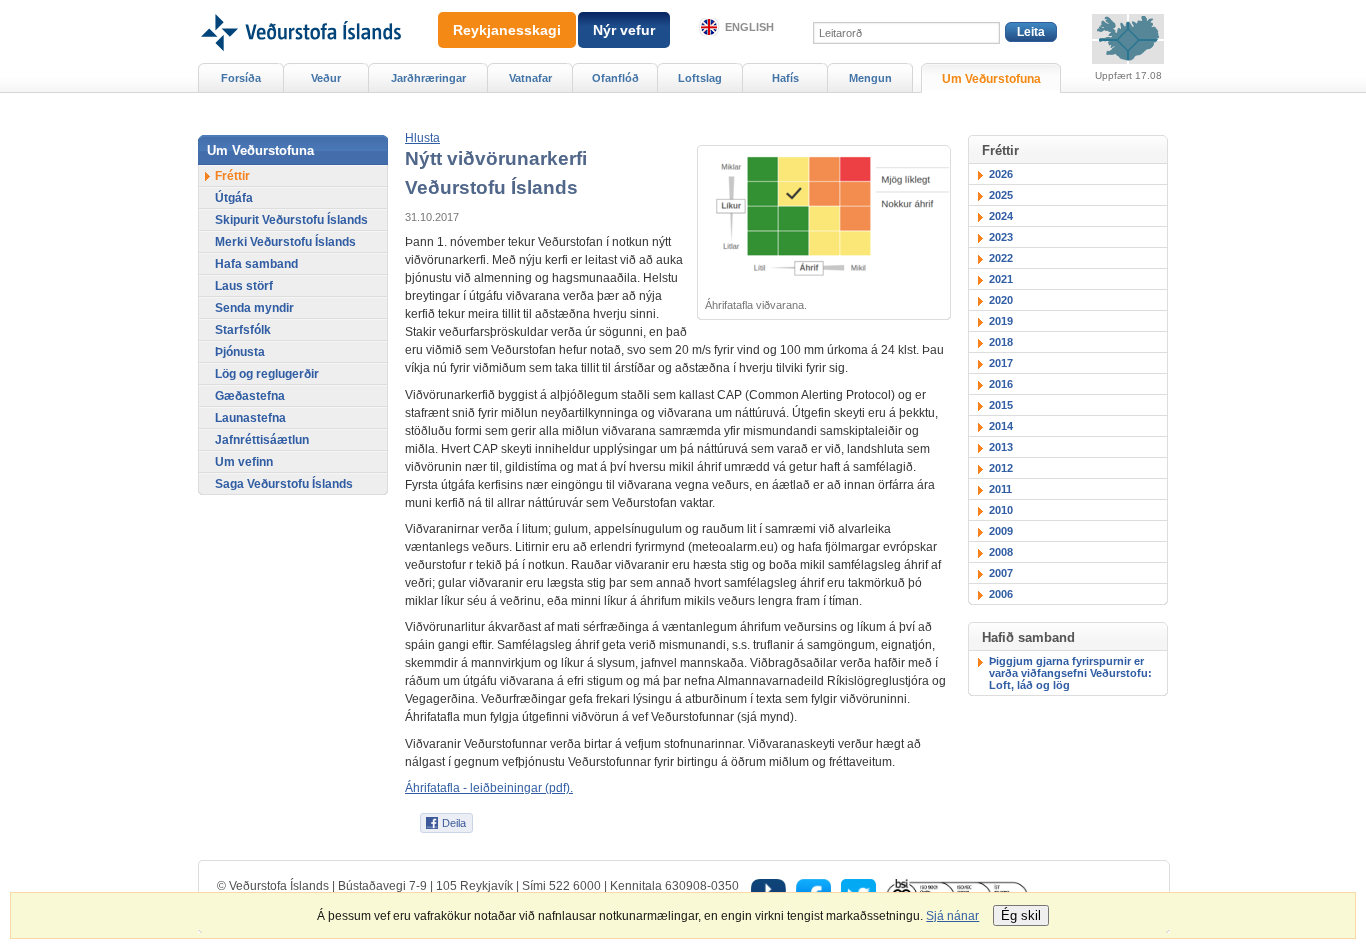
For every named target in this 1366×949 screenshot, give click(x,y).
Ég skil (1021, 915)
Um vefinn (244, 462)
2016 (1001, 384)
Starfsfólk (243, 330)
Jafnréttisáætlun (262, 440)
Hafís (785, 78)
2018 (1001, 342)
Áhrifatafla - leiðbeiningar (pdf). (489, 788)
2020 (1001, 300)
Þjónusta (240, 352)
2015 (1001, 405)
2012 (1001, 468)
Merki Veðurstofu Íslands (285, 242)
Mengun (870, 78)
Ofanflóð (615, 78)
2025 (1001, 195)
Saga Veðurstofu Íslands (284, 484)
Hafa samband (256, 264)
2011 (1000, 489)
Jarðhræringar (428, 78)
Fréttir (232, 176)
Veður (326, 78)
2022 (1001, 258)
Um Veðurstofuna (991, 79)
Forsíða (241, 78)
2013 (1001, 447)
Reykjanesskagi (507, 30)
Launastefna (250, 418)
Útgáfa (234, 198)
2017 (1001, 363)
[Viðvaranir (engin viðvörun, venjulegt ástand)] (1128, 39)
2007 (1001, 573)
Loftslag (700, 78)
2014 (1001, 426)
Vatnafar (530, 78)
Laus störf (244, 286)
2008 (1001, 552)
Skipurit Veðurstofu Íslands (291, 220)
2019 (1001, 321)
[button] (422, 138)
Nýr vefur (624, 30)
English (749, 27)
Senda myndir (254, 308)
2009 (1001, 531)
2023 (1001, 237)
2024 (1001, 216)
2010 (1001, 510)
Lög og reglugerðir (267, 374)
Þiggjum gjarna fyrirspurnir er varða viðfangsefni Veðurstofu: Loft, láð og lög (1070, 673)
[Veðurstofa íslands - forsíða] (299, 7)
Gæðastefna (250, 396)
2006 (1001, 594)
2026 (1001, 174)
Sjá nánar (952, 916)
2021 (1001, 279)
